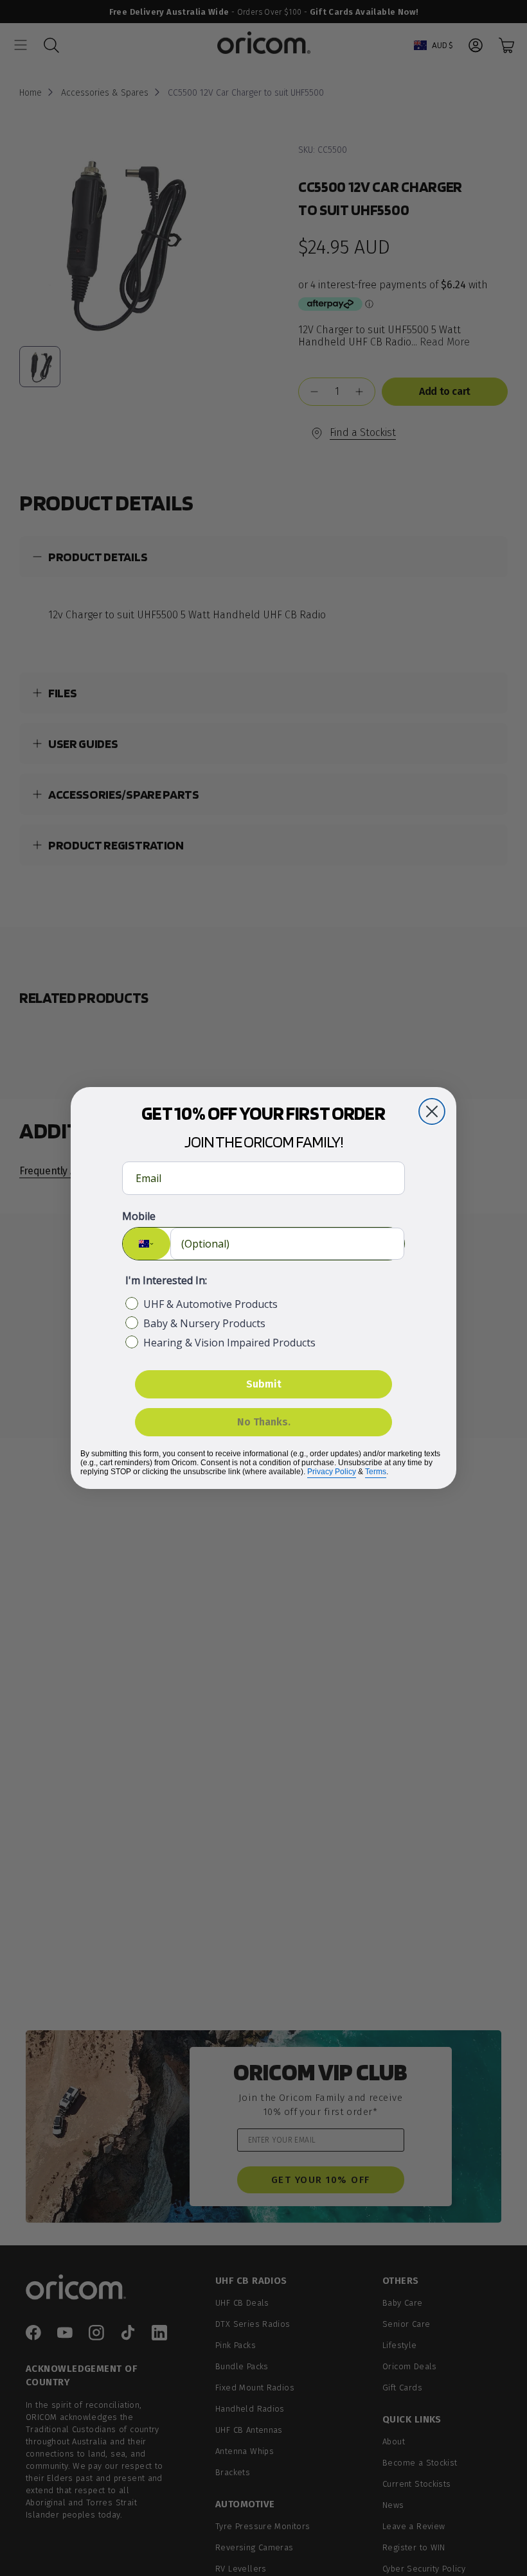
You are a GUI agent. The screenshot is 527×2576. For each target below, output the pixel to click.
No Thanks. (264, 1422)
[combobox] (147, 1244)
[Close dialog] (432, 1111)
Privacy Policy (332, 1472)
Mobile (139, 1216)
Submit (264, 1384)
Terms (376, 1472)
